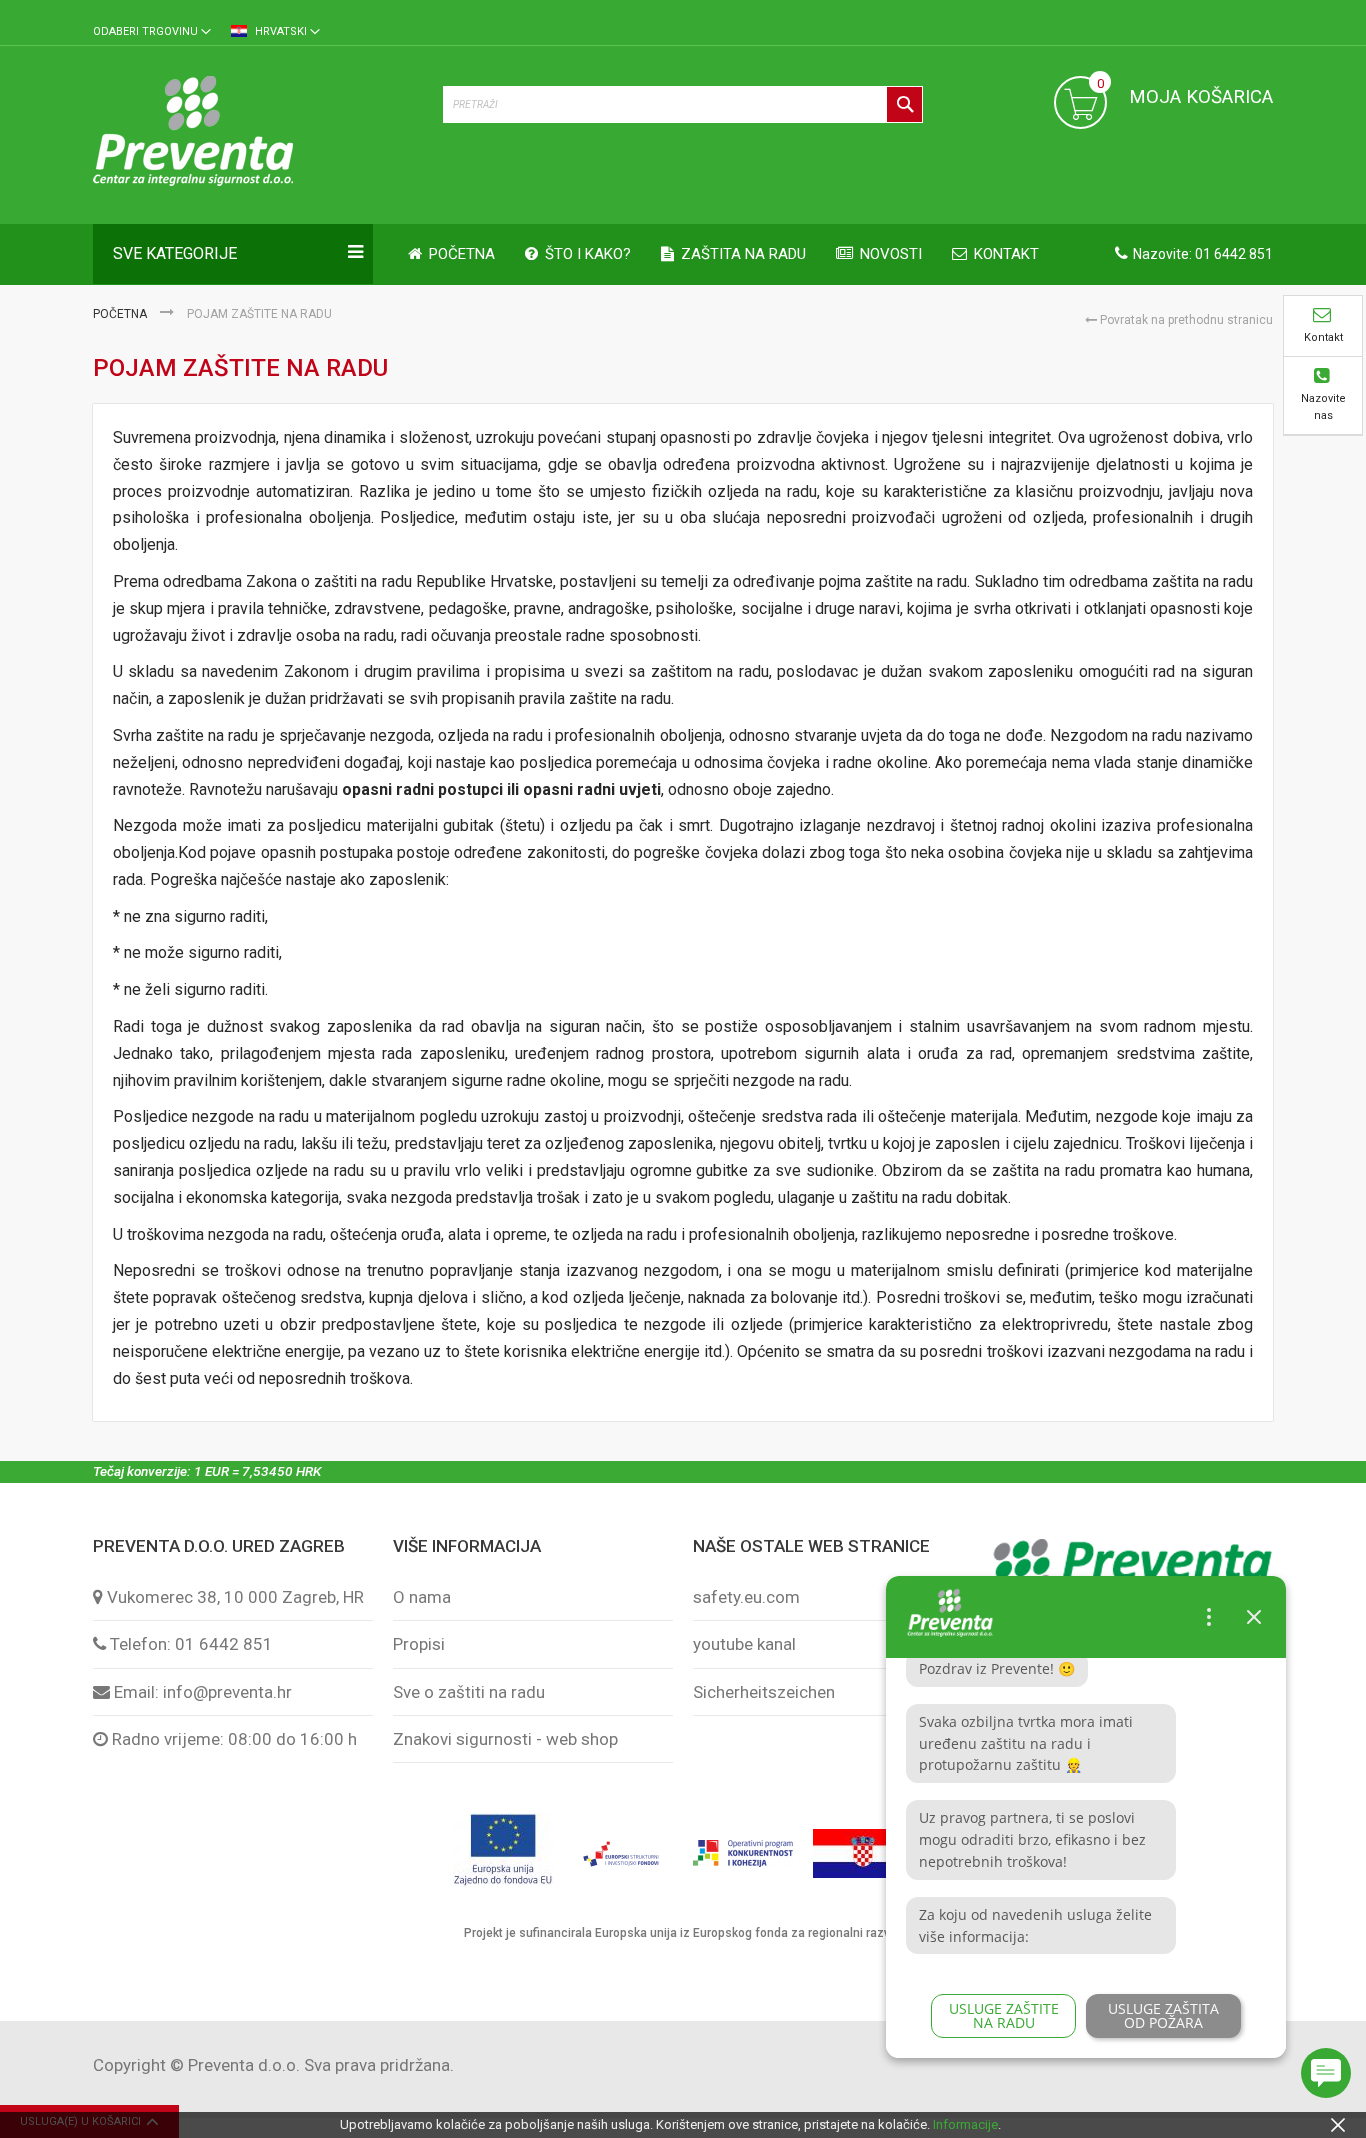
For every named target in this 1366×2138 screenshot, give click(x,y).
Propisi (419, 1644)
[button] (152, 32)
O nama (422, 1597)
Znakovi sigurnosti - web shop (505, 1739)
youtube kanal (744, 1644)
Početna (121, 314)
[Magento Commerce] (258, 134)
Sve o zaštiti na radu (469, 1692)
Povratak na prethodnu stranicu (1185, 320)
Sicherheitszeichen (764, 1692)
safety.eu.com (746, 1597)
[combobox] (683, 104)
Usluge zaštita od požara (1163, 2015)
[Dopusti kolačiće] (1338, 2124)
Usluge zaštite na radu (1004, 2015)
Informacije (965, 2124)
